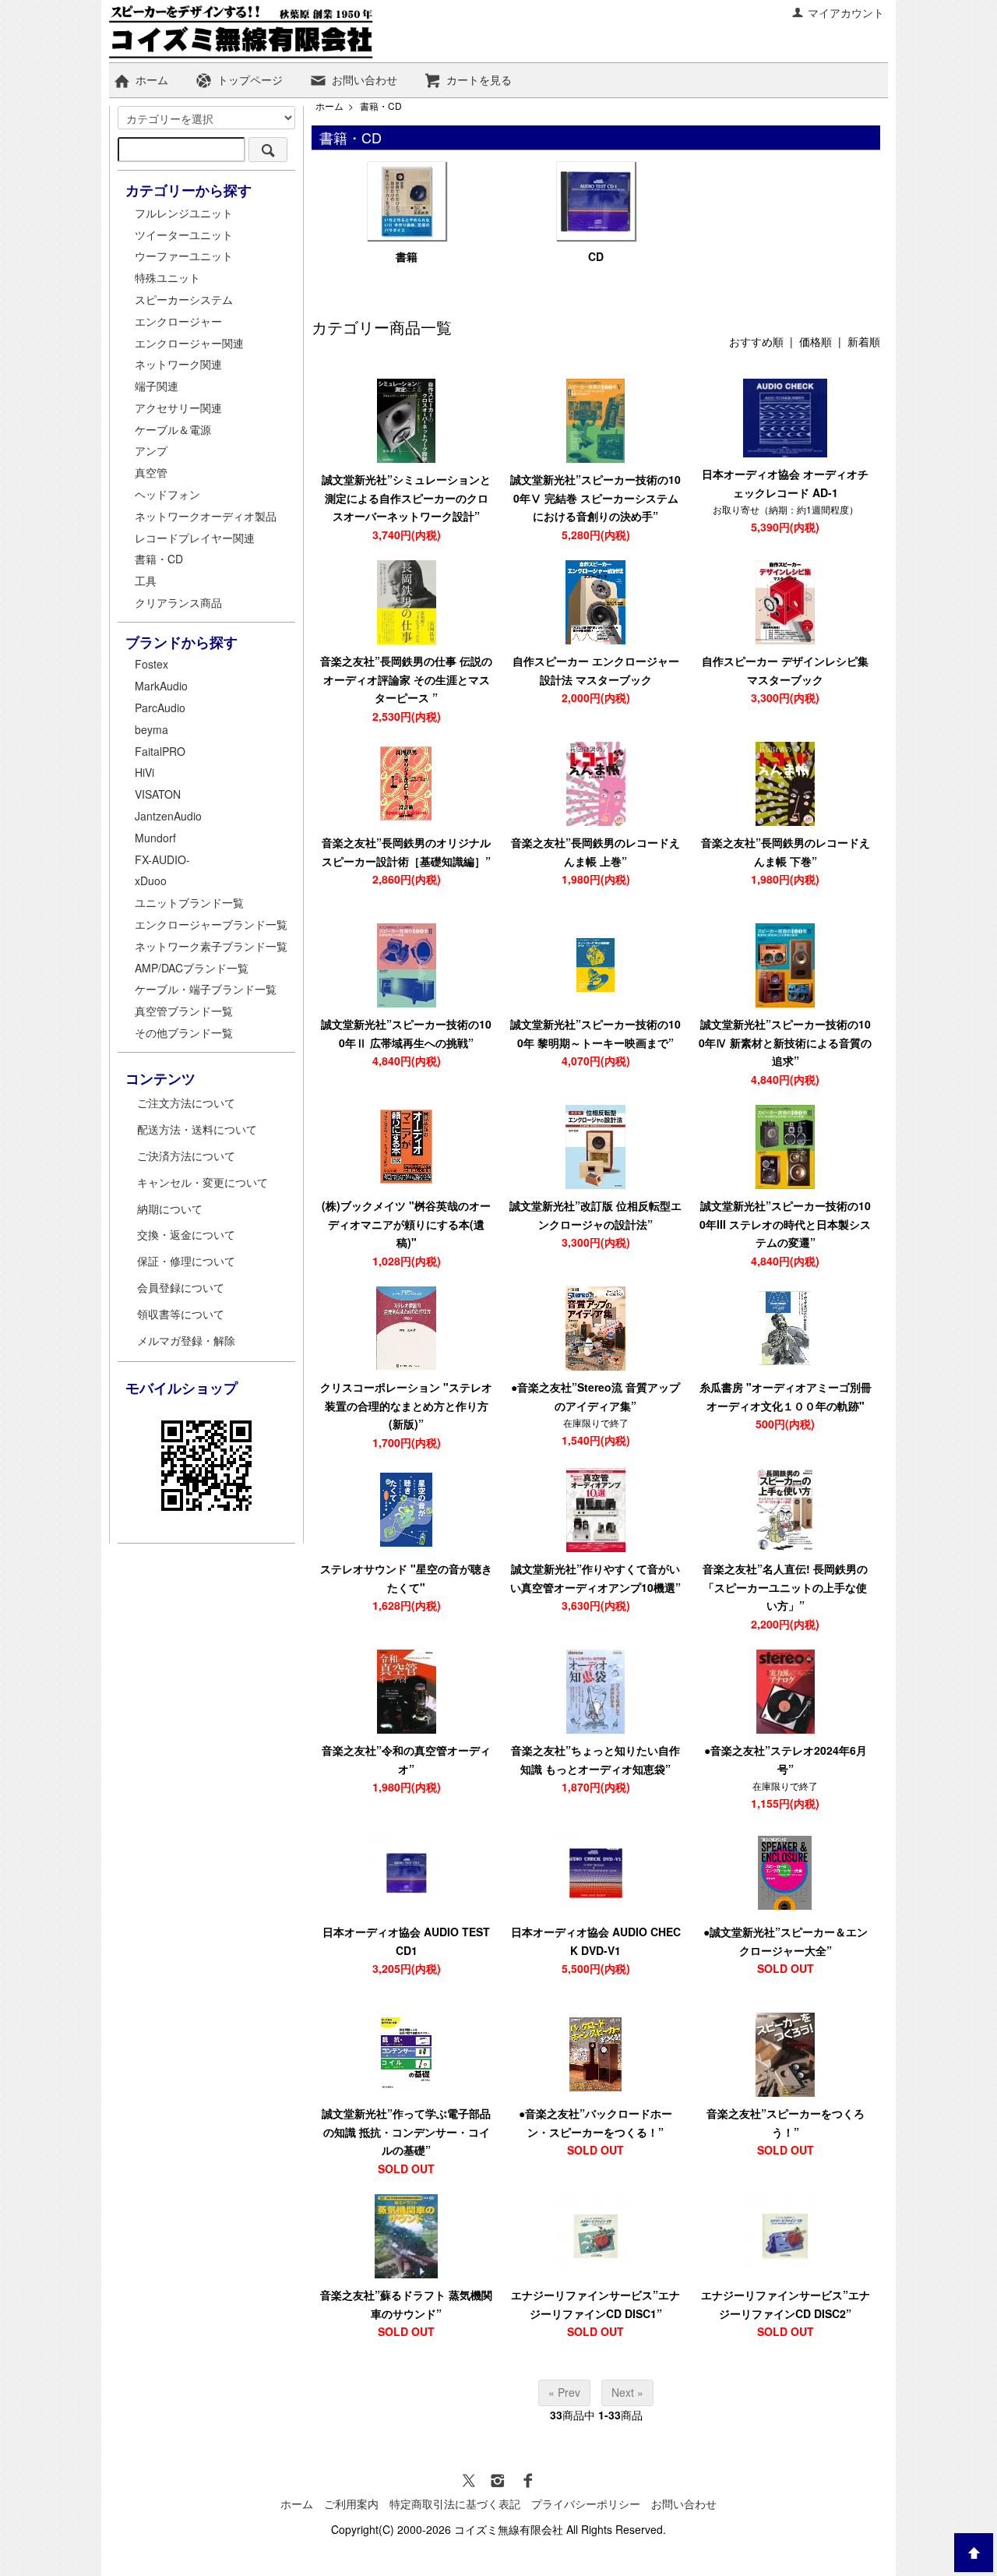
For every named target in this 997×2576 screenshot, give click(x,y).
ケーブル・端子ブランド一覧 (206, 989)
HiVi (144, 772)
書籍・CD (381, 106)
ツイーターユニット (184, 235)
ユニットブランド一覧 (189, 902)
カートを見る (479, 79)
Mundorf (155, 838)
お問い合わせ (365, 79)
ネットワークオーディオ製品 (206, 516)
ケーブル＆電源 (173, 429)
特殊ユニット (167, 277)
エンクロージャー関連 (189, 343)
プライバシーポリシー (586, 2504)
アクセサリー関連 (178, 408)
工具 (146, 580)
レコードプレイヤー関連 (195, 538)
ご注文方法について (186, 1103)
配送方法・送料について (197, 1129)
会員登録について (181, 1287)
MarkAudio (161, 686)
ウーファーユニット (184, 256)
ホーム (152, 79)
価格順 (816, 341)
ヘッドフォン (167, 494)
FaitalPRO (160, 751)
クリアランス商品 (178, 602)
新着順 (864, 341)
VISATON (158, 794)
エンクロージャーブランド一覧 (211, 924)
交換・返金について (186, 1234)
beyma (151, 729)
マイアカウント (846, 12)
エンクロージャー (178, 321)
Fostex (151, 664)
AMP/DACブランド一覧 (192, 968)
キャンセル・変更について (203, 1182)
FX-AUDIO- (162, 859)
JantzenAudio (168, 816)
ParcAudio (160, 708)
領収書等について (181, 1314)
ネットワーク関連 (178, 364)
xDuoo (151, 880)
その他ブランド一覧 (184, 1032)
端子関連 (157, 386)
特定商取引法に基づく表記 (455, 2504)
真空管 (151, 472)
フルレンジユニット (184, 213)
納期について (170, 1209)
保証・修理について (186, 1261)
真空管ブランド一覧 (184, 1011)
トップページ (250, 79)
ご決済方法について (186, 1156)
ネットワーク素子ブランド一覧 (211, 946)
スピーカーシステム (184, 299)
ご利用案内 (351, 2504)
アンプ (151, 450)
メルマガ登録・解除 (186, 1340)
